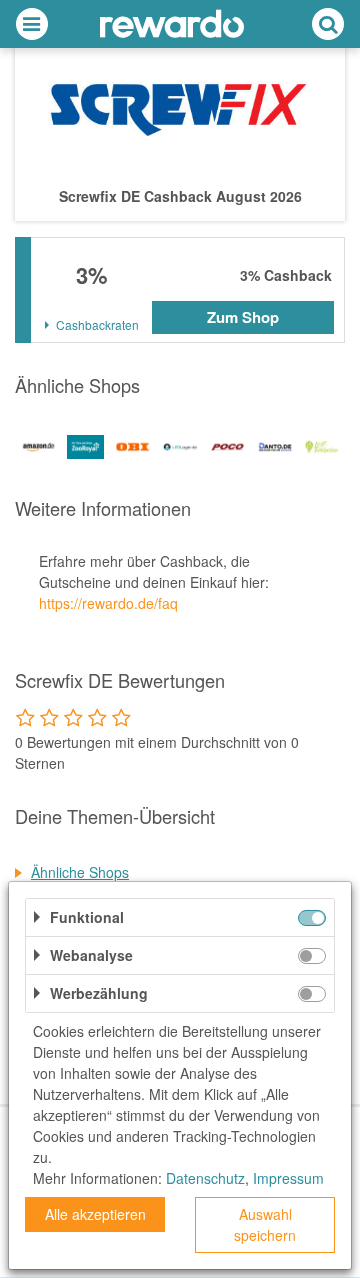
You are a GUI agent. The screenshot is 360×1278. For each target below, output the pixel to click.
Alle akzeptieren (95, 1214)
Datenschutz (205, 1178)
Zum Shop (243, 317)
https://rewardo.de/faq (108, 603)
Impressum (288, 1178)
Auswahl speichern (265, 1224)
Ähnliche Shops (80, 872)
